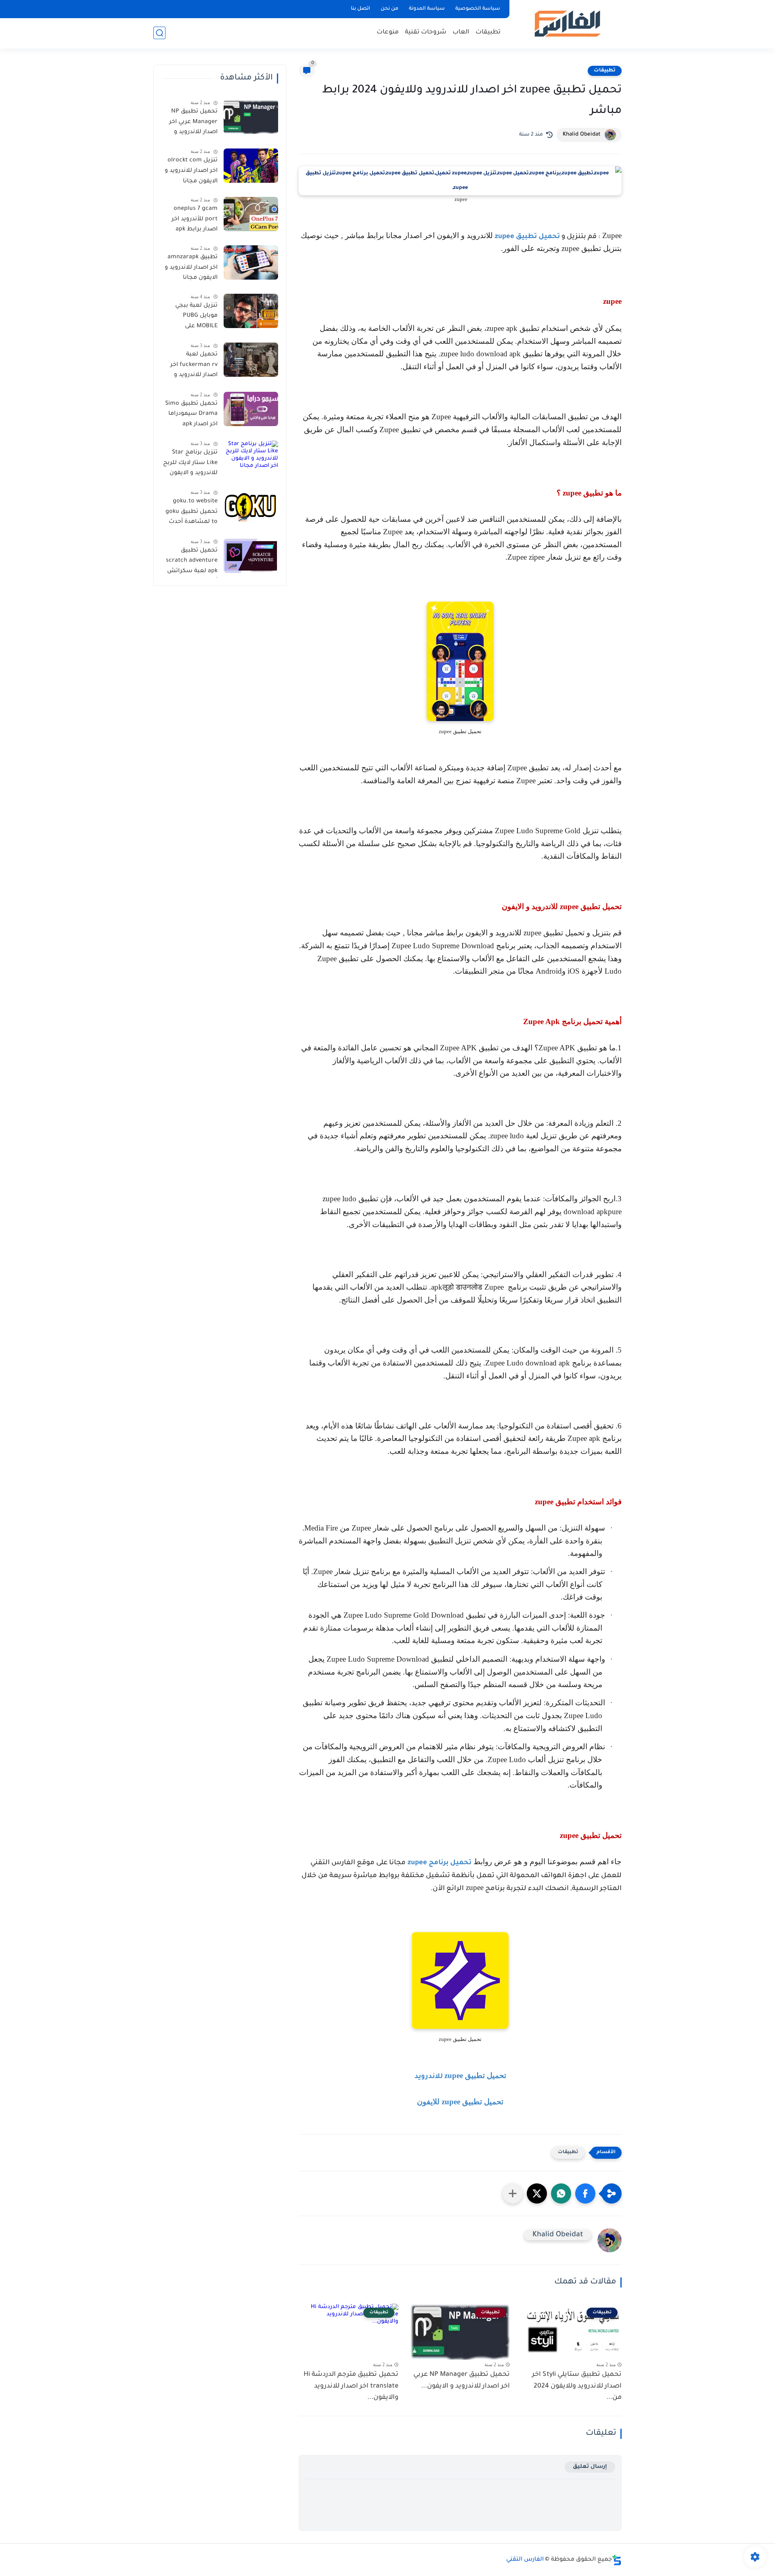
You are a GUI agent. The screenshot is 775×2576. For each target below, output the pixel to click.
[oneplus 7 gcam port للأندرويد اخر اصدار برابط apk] (251, 214)
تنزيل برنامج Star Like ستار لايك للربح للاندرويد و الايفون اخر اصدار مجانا (190, 464)
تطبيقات (488, 32)
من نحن (390, 9)
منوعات (388, 32)
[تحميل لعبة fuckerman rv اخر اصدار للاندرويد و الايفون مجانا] (251, 360)
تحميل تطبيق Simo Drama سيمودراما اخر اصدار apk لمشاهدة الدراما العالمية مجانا (191, 416)
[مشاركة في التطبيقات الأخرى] (513, 2193)
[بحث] (159, 33)
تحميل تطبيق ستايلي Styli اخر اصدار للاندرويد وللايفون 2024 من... (577, 2386)
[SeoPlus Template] (617, 2560)
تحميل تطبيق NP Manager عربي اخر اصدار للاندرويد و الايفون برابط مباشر (191, 123)
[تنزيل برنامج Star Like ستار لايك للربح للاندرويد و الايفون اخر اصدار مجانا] (251, 458)
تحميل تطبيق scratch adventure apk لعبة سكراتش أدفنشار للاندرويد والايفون (192, 562)
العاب (461, 32)
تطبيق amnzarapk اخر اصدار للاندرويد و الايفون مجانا (191, 268)
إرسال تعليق (590, 2467)
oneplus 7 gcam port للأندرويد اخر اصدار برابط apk (195, 219)
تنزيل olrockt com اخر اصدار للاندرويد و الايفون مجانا (191, 171)
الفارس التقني (525, 2560)
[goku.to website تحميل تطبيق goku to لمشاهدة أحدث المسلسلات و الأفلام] (251, 507)
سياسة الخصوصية (478, 9)
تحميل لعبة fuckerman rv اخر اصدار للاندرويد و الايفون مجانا (194, 366)
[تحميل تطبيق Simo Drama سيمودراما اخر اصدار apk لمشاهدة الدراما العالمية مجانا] (251, 409)
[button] (585, 2193)
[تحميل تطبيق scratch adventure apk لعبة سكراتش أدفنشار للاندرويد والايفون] (251, 556)
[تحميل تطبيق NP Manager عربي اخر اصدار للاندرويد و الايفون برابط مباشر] (251, 117)
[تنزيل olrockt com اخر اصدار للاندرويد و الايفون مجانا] (251, 166)
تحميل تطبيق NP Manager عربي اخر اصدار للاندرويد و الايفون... (462, 2380)
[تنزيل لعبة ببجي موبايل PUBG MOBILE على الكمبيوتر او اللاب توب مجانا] (251, 311)
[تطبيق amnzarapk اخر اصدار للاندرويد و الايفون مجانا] (251, 262)
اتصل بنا (360, 9)
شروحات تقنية (426, 32)
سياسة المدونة (427, 9)
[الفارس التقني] (567, 24)
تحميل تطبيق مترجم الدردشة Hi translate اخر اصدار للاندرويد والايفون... (351, 2386)
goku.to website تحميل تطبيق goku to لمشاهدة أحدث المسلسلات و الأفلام (192, 513)
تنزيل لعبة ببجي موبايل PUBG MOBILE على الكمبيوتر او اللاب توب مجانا (195, 318)
